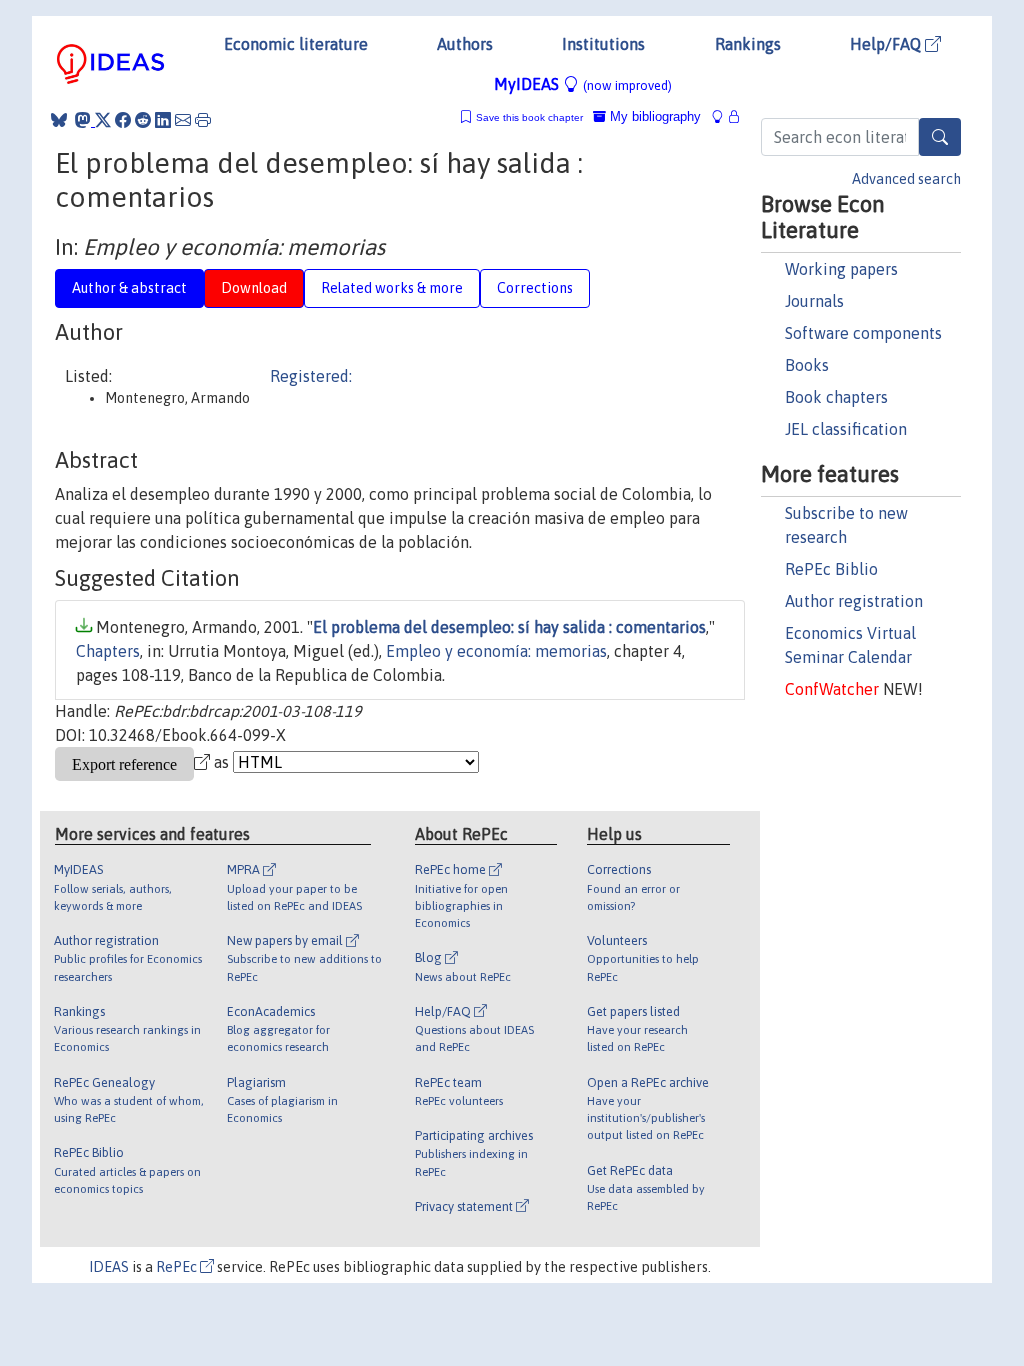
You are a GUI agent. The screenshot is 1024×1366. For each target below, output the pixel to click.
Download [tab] (254, 288)
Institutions (603, 44)
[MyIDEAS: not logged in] (723, 116)
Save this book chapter (529, 117)
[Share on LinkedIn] (163, 120)
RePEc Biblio (831, 569)
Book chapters (836, 397)
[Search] (940, 137)
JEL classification (846, 429)
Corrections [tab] (535, 288)
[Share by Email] (183, 120)
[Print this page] (203, 120)
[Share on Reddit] (143, 120)
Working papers (841, 269)
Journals (814, 301)
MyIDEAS (583, 84)
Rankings (748, 44)
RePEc (178, 1267)
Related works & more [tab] (392, 288)
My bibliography (653, 116)
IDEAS (109, 1267)
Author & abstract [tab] (129, 288)
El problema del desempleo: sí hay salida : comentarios (509, 627)
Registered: (311, 376)
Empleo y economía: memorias (496, 651)
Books (807, 365)
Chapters (108, 651)
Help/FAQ (887, 44)
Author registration (854, 601)
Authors (465, 44)
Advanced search (906, 179)
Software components (863, 333)
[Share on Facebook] (123, 120)
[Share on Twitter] (103, 120)
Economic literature (296, 44)
